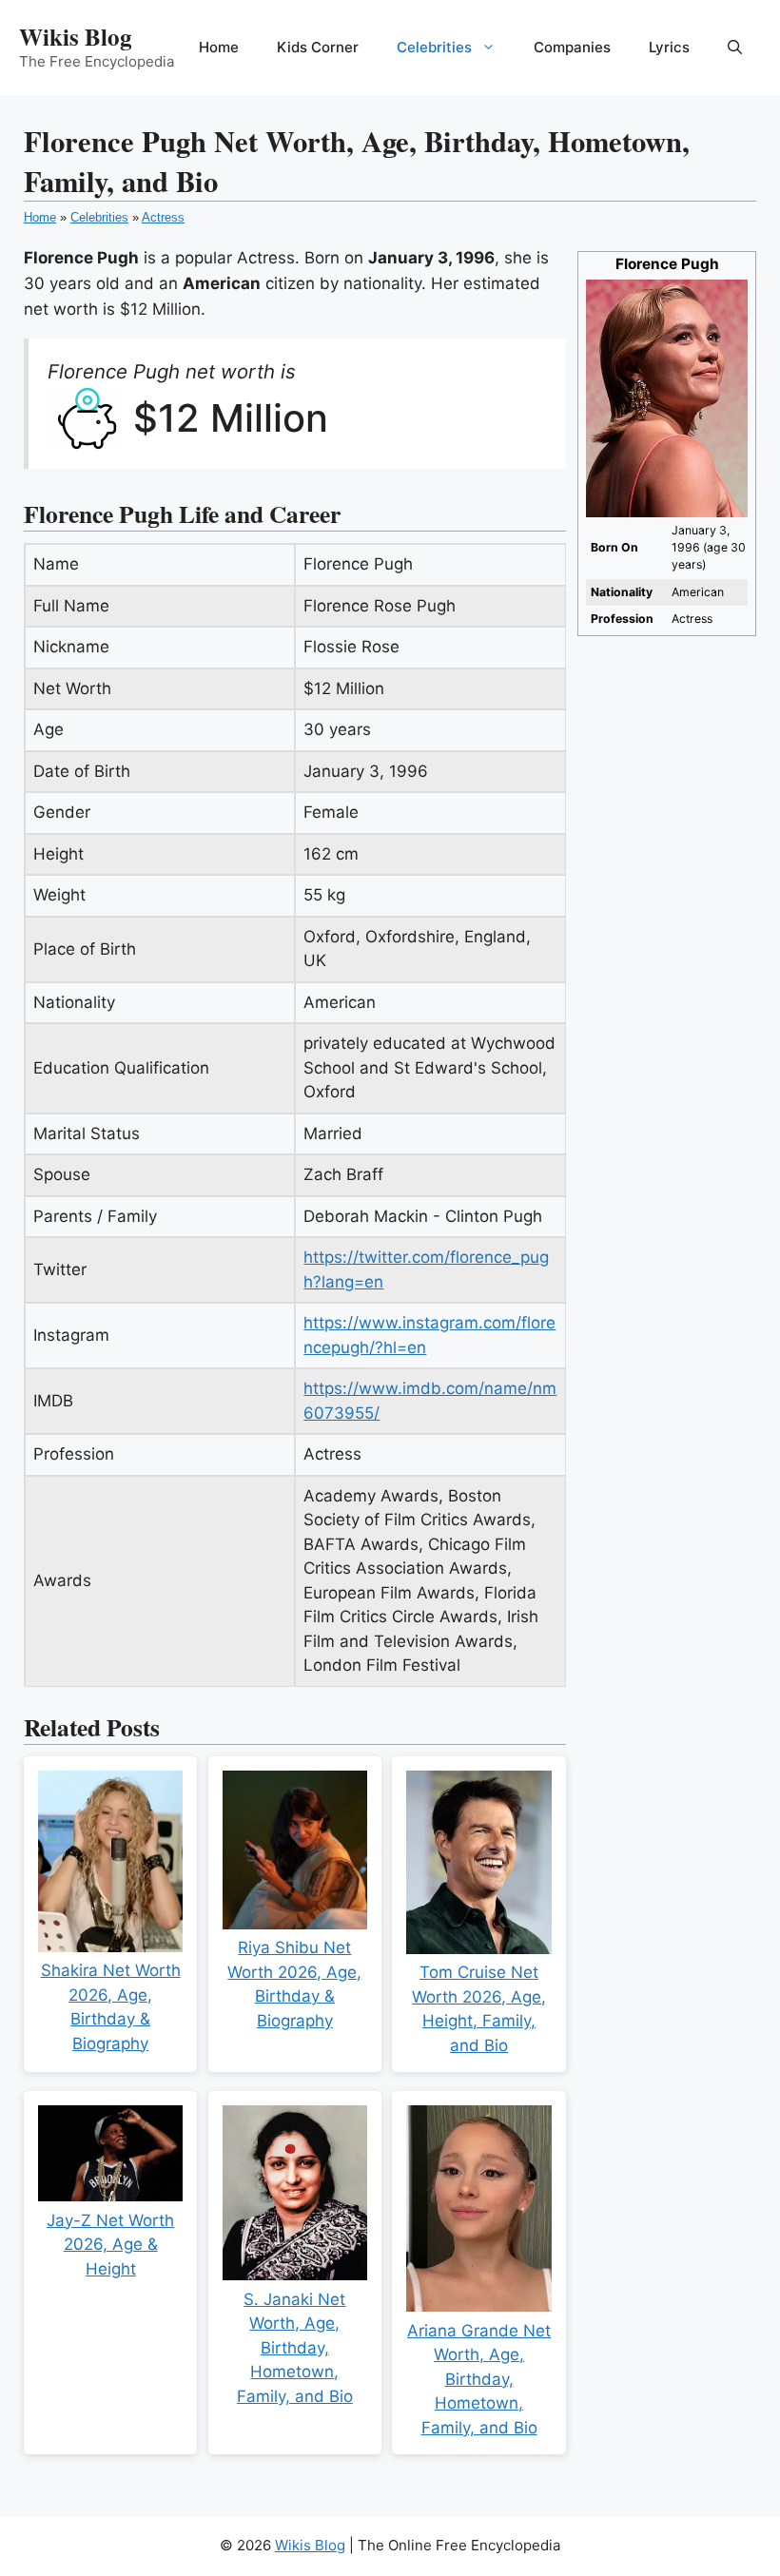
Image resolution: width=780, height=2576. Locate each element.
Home (219, 47)
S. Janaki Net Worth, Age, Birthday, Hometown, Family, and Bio (295, 2348)
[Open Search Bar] (735, 48)
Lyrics (669, 47)
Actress (163, 217)
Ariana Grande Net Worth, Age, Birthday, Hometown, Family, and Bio (479, 2379)
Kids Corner (318, 47)
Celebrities (434, 47)
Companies (572, 47)
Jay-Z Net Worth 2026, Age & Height (110, 2245)
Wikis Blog (76, 37)
